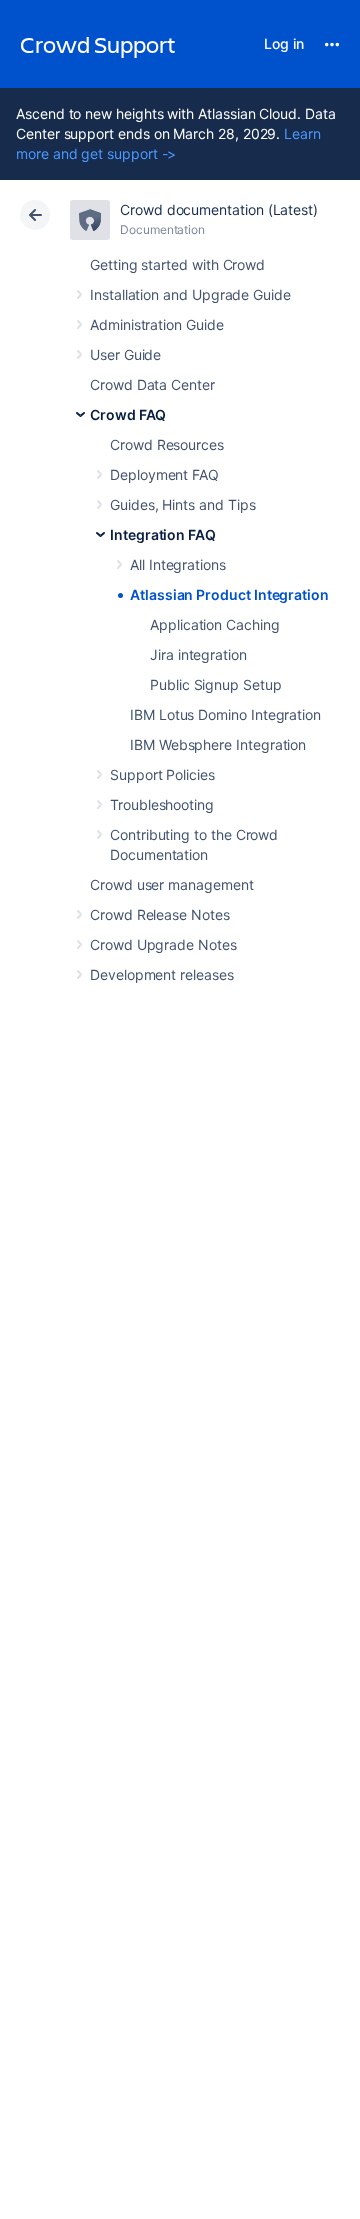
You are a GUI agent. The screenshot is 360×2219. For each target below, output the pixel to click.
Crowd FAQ (128, 414)
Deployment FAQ (164, 474)
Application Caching (215, 624)
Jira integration (198, 654)
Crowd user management (172, 884)
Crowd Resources (167, 444)
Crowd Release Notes (160, 914)
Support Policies (162, 774)
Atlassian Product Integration (229, 594)
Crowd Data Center (152, 384)
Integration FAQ (163, 534)
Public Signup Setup (216, 684)
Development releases (162, 974)
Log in (284, 43)
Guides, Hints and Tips (182, 504)
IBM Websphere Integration (218, 744)
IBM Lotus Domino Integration (225, 714)
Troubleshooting (162, 804)
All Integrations (178, 564)
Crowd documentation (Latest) (219, 209)
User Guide (125, 354)
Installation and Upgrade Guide (190, 294)
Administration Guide (157, 324)
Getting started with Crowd (177, 264)
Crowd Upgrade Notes (163, 944)
